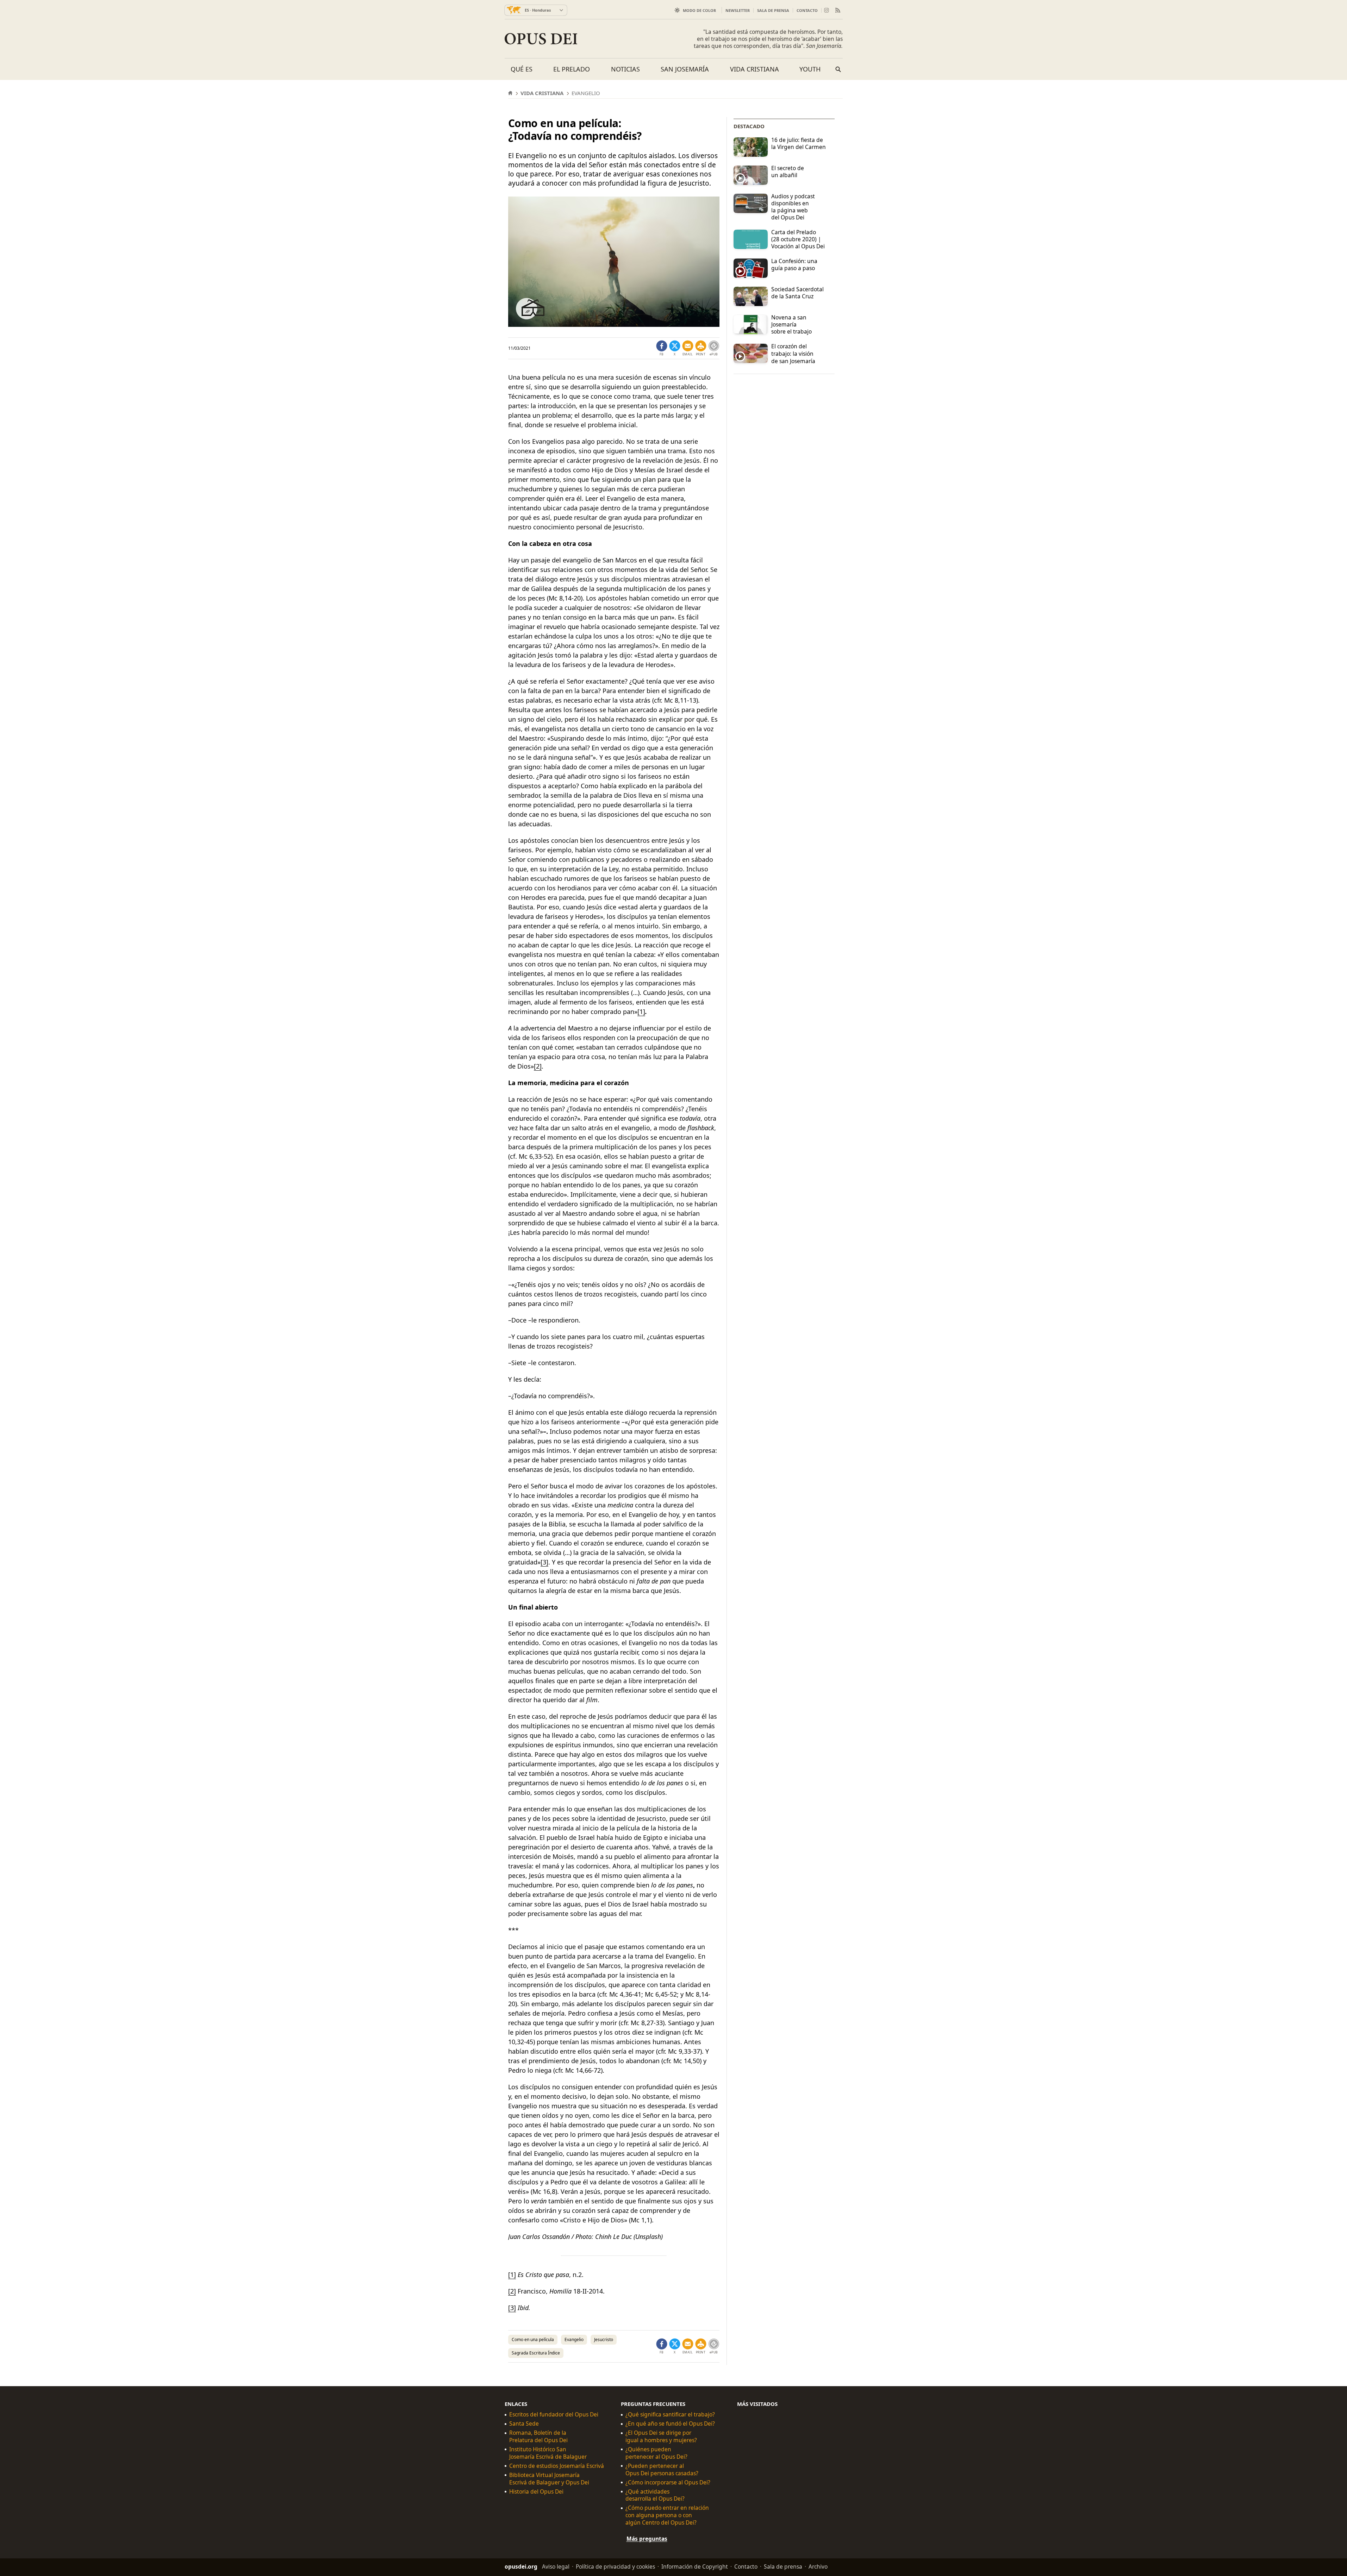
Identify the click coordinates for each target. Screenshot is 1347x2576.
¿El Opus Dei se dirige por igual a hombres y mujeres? (661, 2437)
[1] (641, 1012)
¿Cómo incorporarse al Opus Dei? (668, 2482)
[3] (544, 1562)
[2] (538, 1066)
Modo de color (699, 10)
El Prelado (572, 69)
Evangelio (574, 2339)
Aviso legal (556, 2566)
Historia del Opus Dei (536, 2492)
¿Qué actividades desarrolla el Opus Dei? (655, 2495)
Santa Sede (524, 2424)
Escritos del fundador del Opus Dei (554, 2415)
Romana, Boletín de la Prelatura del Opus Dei (538, 2437)
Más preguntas (647, 2539)
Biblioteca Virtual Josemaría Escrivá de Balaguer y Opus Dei (549, 2479)
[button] (701, 348)
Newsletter (738, 10)
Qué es (522, 69)
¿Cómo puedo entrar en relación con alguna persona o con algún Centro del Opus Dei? (667, 2515)
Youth (810, 69)
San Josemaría (685, 69)
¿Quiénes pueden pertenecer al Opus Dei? (656, 2453)
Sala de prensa (773, 10)
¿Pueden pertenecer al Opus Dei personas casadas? (662, 2470)
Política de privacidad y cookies (615, 2566)
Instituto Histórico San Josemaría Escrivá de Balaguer (548, 2453)
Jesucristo (604, 2339)
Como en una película (533, 2339)
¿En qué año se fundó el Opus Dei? (670, 2424)
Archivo (818, 2566)
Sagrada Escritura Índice (536, 2353)
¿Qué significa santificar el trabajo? (670, 2415)
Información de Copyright (695, 2566)
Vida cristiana (754, 69)
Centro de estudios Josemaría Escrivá (557, 2466)
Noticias (625, 69)
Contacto (807, 10)
